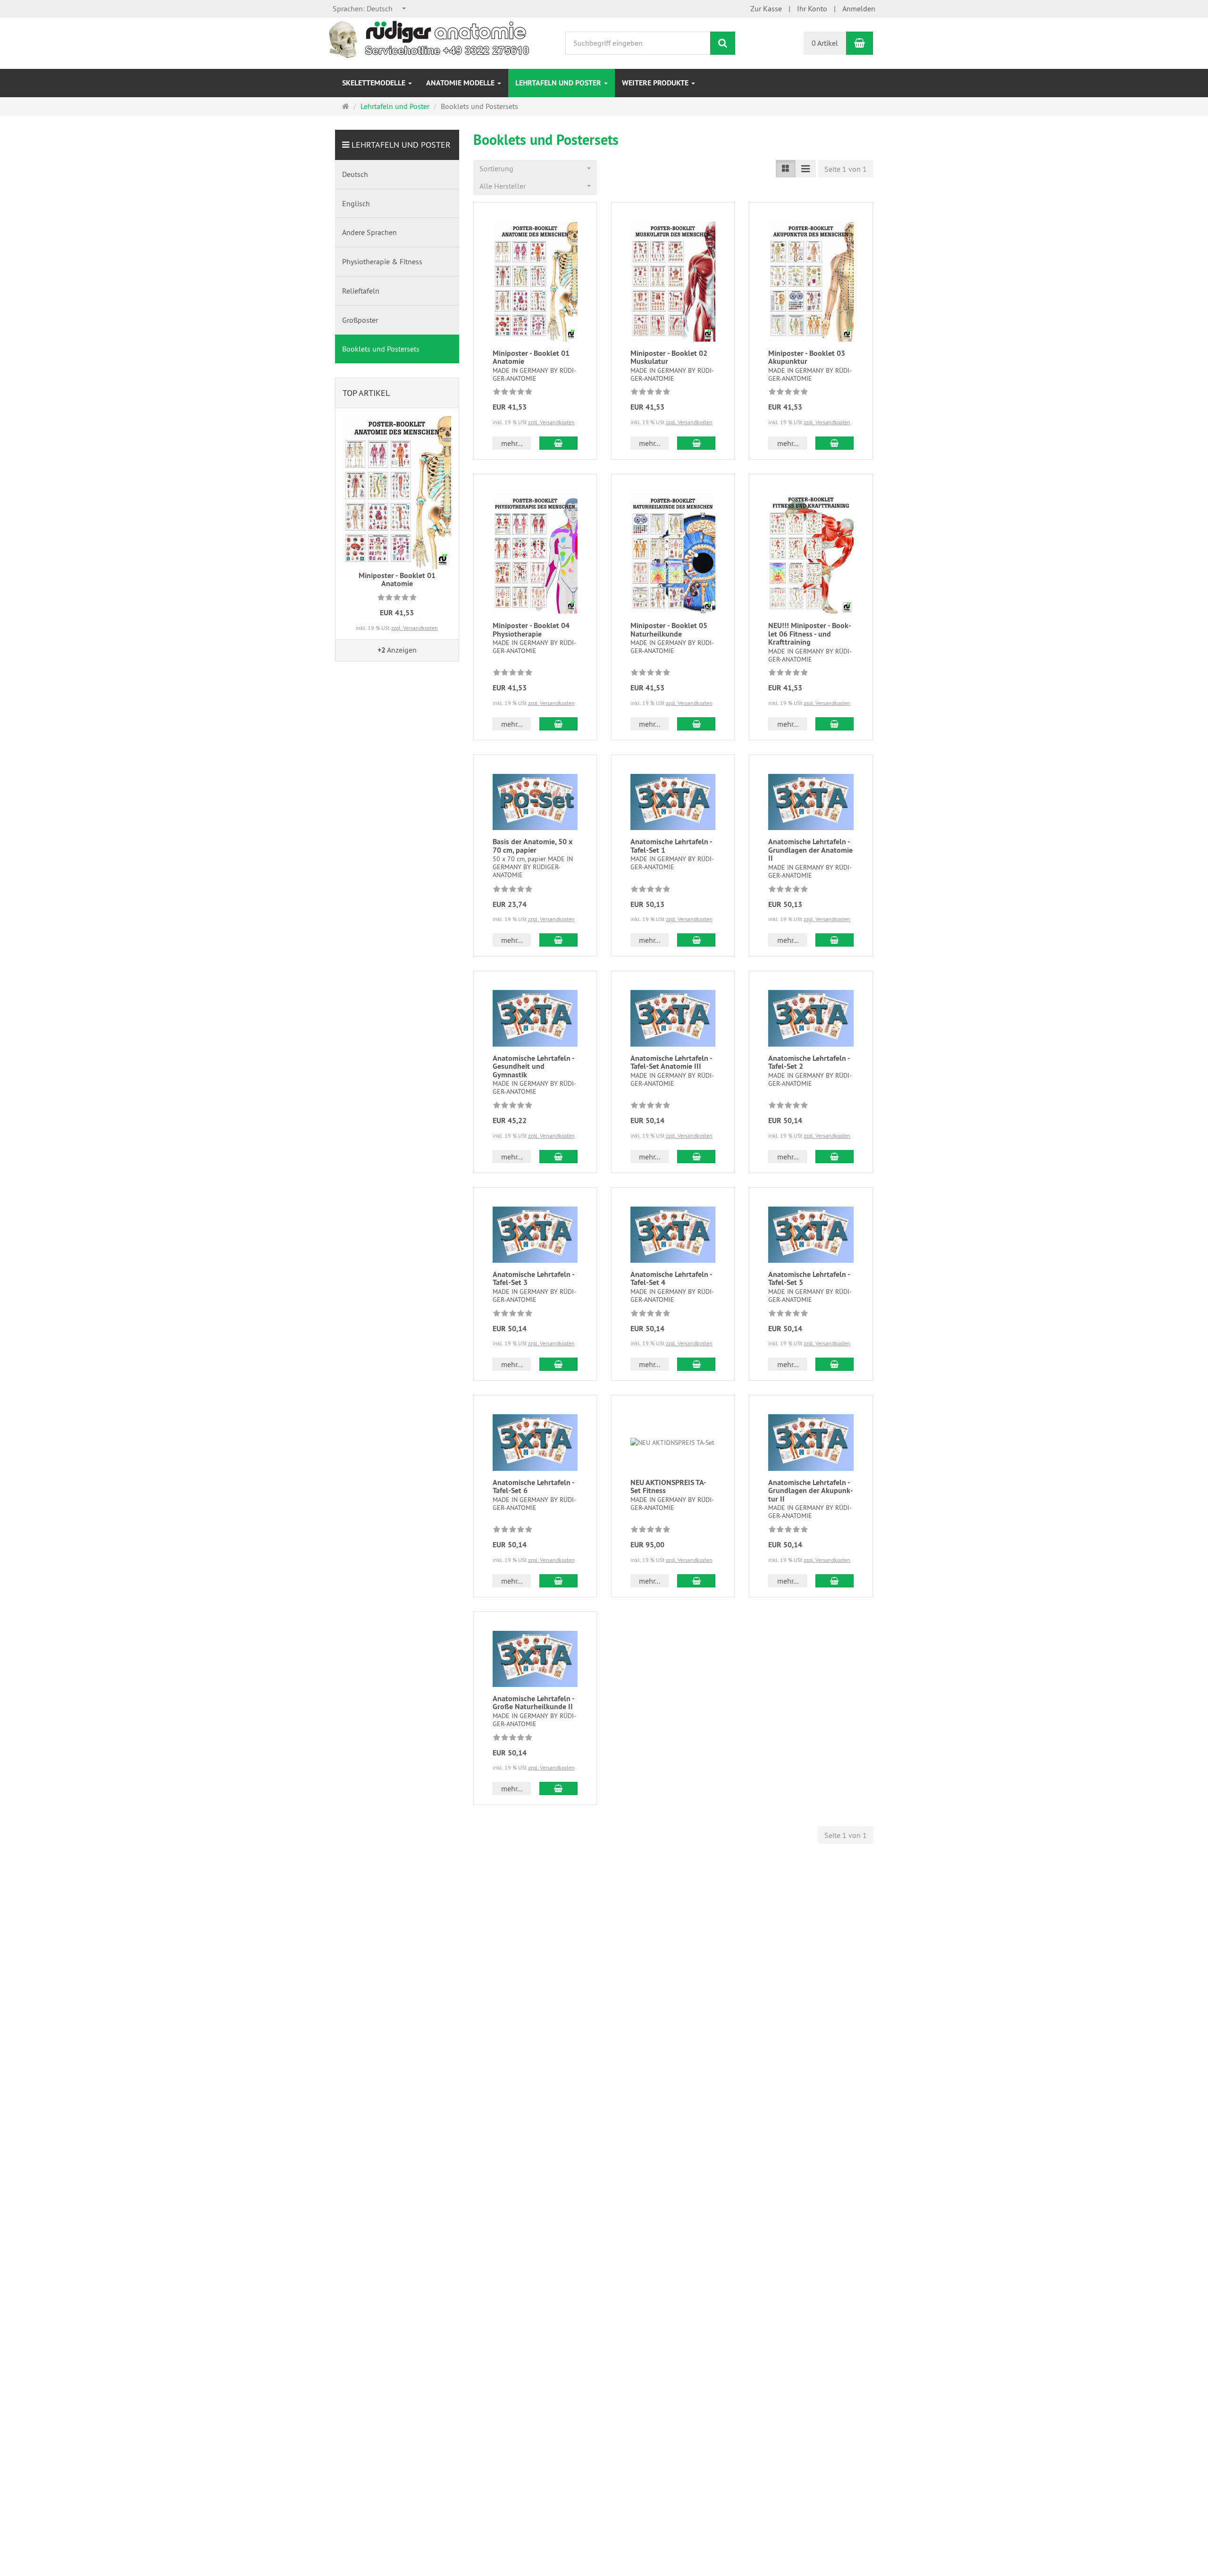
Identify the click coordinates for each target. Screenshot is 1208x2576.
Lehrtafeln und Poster (559, 83)
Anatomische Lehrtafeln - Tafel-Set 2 (809, 1062)
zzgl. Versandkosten (551, 422)
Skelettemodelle (375, 83)
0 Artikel (825, 43)
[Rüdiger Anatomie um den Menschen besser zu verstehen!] (432, 39)
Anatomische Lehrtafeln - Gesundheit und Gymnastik (533, 1066)
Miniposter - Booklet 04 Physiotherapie (531, 630)
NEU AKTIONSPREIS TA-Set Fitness (668, 1487)
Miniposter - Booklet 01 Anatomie (531, 357)
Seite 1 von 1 (846, 169)
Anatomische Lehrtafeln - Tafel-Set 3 (533, 1279)
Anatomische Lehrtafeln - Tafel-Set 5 (809, 1279)
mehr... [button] (512, 443)
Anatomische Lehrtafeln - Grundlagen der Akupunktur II (811, 1491)
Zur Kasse (766, 8)
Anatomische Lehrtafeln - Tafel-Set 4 (671, 1279)
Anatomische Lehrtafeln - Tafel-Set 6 (533, 1487)
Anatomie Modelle (461, 83)
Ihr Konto (812, 8)
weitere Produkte (656, 83)
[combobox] (370, 9)
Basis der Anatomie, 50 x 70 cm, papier (533, 846)
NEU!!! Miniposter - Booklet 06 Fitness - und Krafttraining (810, 634)
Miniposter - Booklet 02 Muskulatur (669, 357)
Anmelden (859, 8)
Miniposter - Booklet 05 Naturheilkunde (669, 630)
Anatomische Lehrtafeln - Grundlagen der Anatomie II (810, 850)
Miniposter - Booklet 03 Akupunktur (807, 357)
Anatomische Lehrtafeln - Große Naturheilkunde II (533, 1703)
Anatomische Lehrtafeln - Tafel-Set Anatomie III (671, 1062)
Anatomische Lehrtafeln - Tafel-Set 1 (671, 846)
